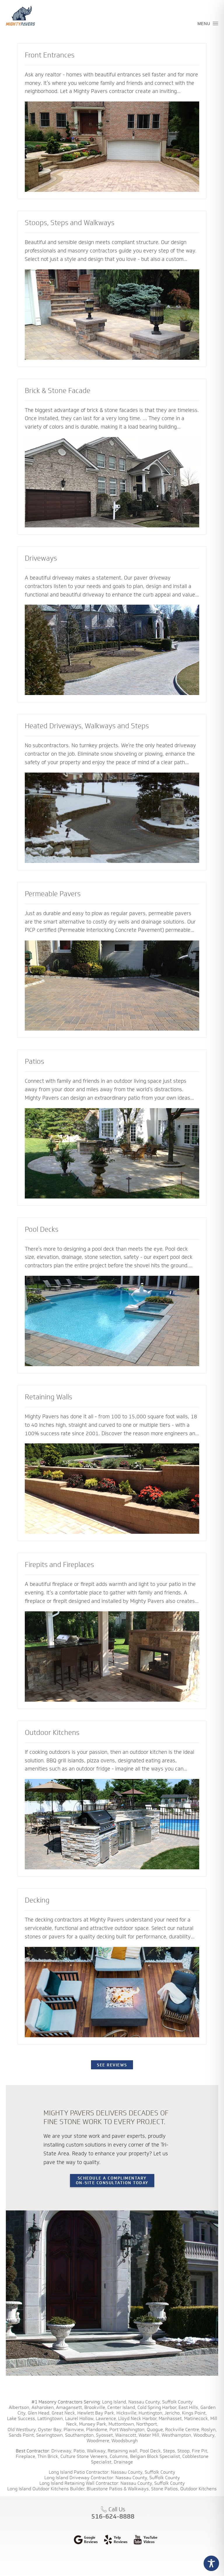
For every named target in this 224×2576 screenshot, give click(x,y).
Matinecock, (197, 2418)
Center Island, (122, 2407)
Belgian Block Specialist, (156, 2456)
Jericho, (173, 2413)
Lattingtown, (51, 2418)
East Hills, (189, 2407)
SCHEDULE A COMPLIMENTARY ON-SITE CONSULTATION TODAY (112, 2180)
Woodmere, (98, 2441)
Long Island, (114, 2402)
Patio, (80, 2451)
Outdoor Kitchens (52, 1732)
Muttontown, (122, 2424)
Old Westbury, (22, 2430)
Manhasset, (171, 2418)
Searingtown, (50, 2435)
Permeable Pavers (53, 894)
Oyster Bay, (50, 2430)
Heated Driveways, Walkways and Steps (87, 726)
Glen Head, (39, 2413)
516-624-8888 (113, 2516)
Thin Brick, (48, 2456)
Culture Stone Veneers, (84, 2456)
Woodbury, (204, 2435)
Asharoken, (43, 2407)
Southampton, (80, 2435)
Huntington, (151, 2413)
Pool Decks (42, 1229)
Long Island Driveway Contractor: (79, 2478)
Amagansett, (70, 2407)
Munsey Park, (93, 2424)
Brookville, (95, 2407)
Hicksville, (127, 2413)
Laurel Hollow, (80, 2418)
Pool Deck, (151, 2451)
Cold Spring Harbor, (157, 2407)
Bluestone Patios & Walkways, (118, 2489)
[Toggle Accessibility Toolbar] (211, 2563)
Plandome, (97, 2430)
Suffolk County (177, 2402)
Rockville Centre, (183, 2430)
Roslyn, (209, 2430)
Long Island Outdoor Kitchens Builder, (46, 2489)
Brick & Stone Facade (58, 390)
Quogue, (155, 2430)
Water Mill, (149, 2435)
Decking (37, 1900)
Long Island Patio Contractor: (79, 2472)
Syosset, (105, 2435)
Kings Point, (194, 2413)
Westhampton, (177, 2435)
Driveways (41, 558)
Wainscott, (126, 2435)
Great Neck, (64, 2413)
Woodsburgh (125, 2441)
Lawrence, (106, 2418)
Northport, (147, 2424)
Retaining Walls (48, 1397)
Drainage (123, 2462)
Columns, (119, 2456)
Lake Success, (22, 2418)
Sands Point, (22, 2435)
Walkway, (97, 2451)
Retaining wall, (123, 2451)
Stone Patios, (165, 2489)
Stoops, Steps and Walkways (70, 222)
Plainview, (74, 2430)
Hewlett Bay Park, (96, 2413)
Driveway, (62, 2451)
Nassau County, (145, 2402)
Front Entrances (50, 55)
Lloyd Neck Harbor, (138, 2418)
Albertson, (20, 2407)
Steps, (170, 2451)
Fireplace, (26, 2456)
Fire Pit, (200, 2451)
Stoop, (184, 2451)
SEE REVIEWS (112, 2065)
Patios (34, 1061)
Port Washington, (127, 2430)
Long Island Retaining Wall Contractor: (79, 2483)
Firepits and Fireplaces (59, 1564)
